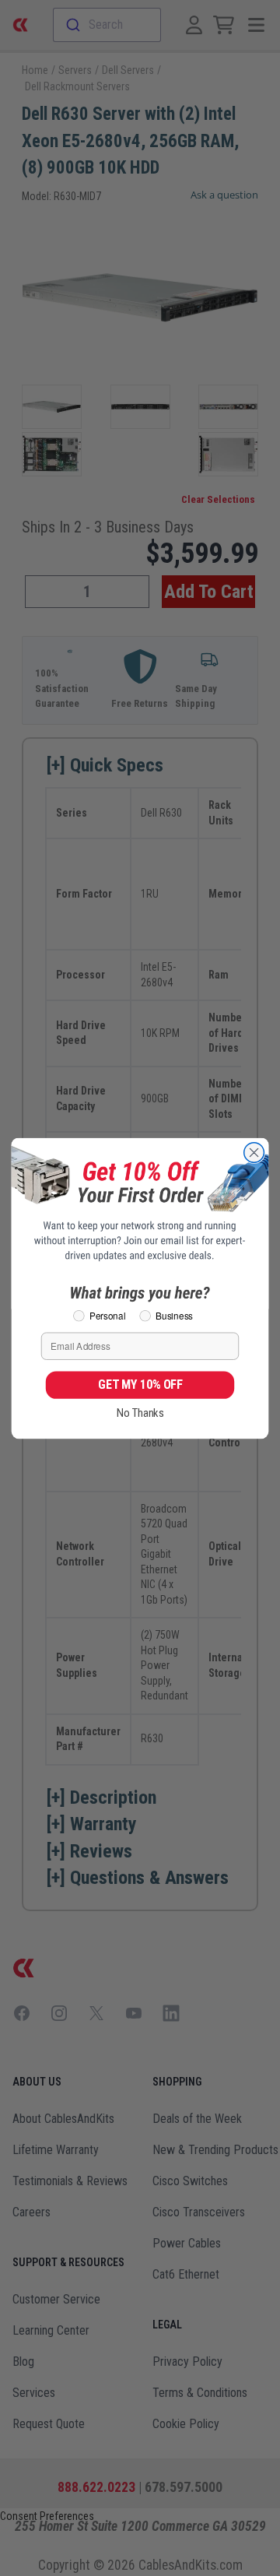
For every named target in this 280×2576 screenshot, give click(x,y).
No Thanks (140, 1413)
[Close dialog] (254, 1152)
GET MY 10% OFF (140, 1384)
